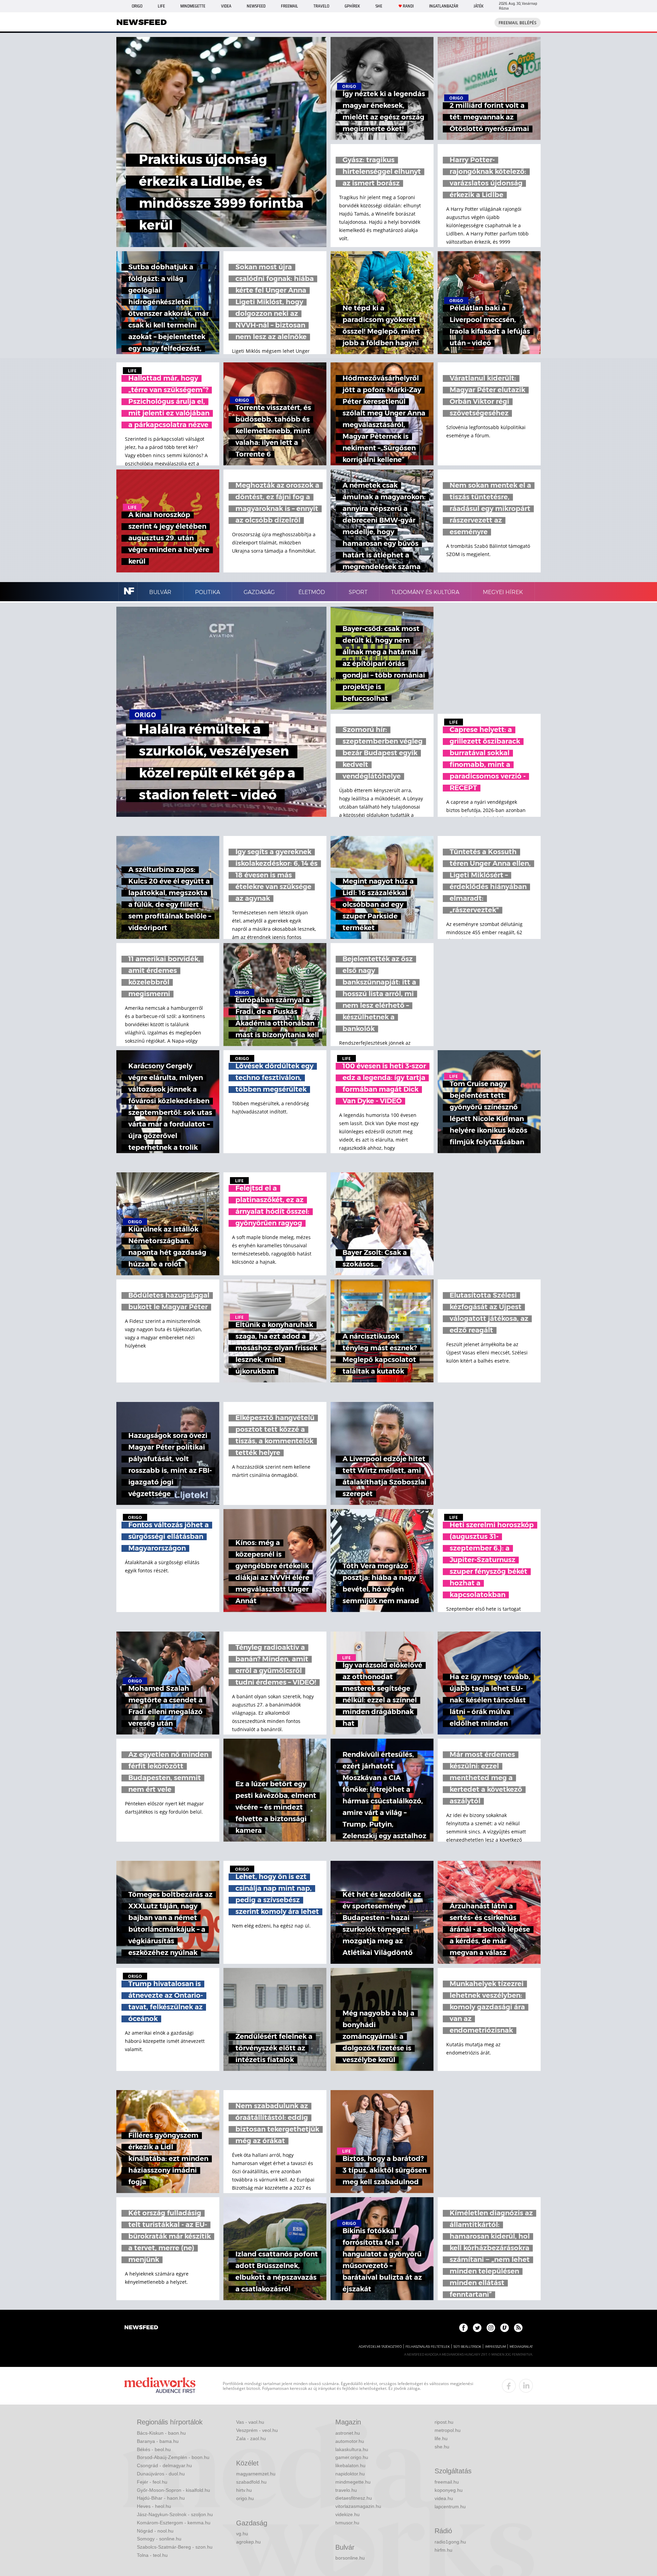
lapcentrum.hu (450, 2507)
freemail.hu (447, 2482)
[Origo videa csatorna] (505, 2328)
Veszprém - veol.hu (257, 2430)
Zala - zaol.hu (251, 2438)
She (379, 6)
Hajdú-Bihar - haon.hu (161, 2498)
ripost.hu (444, 2422)
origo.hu (245, 2498)
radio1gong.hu (450, 2542)
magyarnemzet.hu (256, 2474)
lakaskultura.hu (352, 2449)
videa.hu (444, 2498)
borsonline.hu (350, 2558)
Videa (226, 6)
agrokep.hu (248, 2542)
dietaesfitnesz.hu (354, 2498)
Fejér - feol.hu (152, 2482)
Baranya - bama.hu (158, 2441)
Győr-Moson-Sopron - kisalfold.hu (173, 2490)
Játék (479, 6)
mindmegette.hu (353, 2482)
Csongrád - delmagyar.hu (164, 2465)
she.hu (442, 2447)
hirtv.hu (244, 2490)
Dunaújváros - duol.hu (161, 2474)
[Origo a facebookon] (463, 2328)
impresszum (495, 2347)
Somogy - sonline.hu (159, 2539)
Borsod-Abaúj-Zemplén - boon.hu (173, 2457)
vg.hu (242, 2534)
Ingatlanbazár (444, 6)
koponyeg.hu (449, 2490)
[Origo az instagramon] (491, 2328)
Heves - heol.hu (154, 2506)
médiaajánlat (521, 2347)
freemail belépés (518, 23)
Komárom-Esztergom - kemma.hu (174, 2523)
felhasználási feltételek (428, 2347)
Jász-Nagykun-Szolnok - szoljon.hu (175, 2514)
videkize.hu (347, 2514)
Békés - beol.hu (154, 2449)
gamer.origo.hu (352, 2457)
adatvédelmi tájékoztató (380, 2347)
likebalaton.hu (350, 2465)
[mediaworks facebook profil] (509, 2386)
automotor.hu (350, 2441)
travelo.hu (346, 2490)
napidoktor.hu (350, 2474)
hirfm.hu (443, 2550)
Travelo (321, 6)
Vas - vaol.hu (250, 2422)
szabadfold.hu (251, 2482)
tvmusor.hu (347, 2523)
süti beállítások (467, 2347)
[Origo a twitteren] (477, 2328)
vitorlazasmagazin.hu (358, 2506)
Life (161, 6)
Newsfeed (256, 6)
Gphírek (352, 6)
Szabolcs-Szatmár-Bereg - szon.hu (175, 2547)
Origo (137, 6)
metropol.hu (448, 2430)
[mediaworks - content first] (160, 2386)
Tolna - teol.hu (152, 2555)
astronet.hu (348, 2433)
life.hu (441, 2438)
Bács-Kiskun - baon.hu (161, 2433)
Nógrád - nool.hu (155, 2531)
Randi (408, 6)
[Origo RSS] (518, 2328)
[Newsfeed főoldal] (141, 2328)
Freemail (289, 6)
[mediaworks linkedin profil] (526, 2386)
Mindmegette (193, 6)
